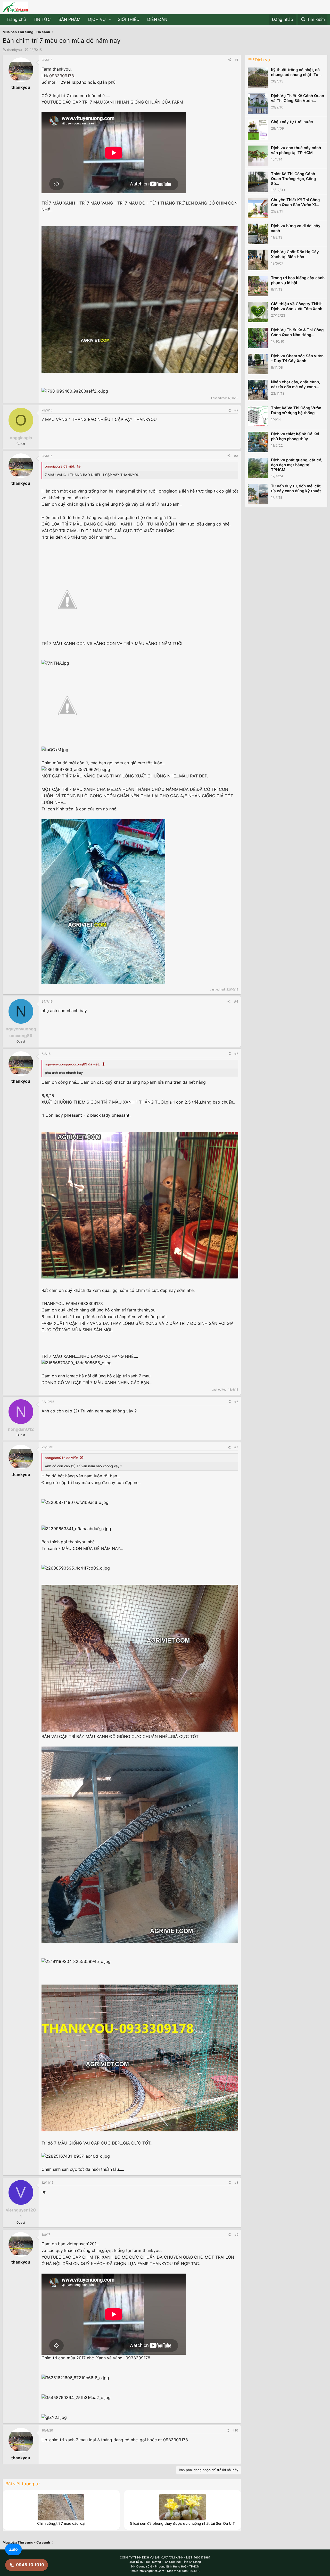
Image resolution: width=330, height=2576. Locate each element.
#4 (236, 1001)
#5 (236, 1054)
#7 (236, 1447)
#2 (236, 410)
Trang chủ (16, 19)
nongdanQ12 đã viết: (61, 1458)
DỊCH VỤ (97, 19)
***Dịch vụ (259, 60)
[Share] (229, 60)
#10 (235, 2430)
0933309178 (62, 76)
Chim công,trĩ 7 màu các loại (61, 2523)
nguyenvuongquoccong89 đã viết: (72, 1064)
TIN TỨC (42, 19)
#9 (236, 2235)
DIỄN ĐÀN (157, 19)
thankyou (14, 50)
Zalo (13, 2549)
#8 (236, 2183)
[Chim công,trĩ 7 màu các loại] (61, 2507)
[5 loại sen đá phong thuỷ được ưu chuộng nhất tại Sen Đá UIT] (183, 2507)
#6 (236, 1402)
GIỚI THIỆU (129, 19)
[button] (110, 20)
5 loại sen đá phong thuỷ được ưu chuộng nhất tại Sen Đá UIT (182, 2523)
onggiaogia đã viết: (60, 466)
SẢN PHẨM (69, 19)
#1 (236, 60)
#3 (236, 456)
